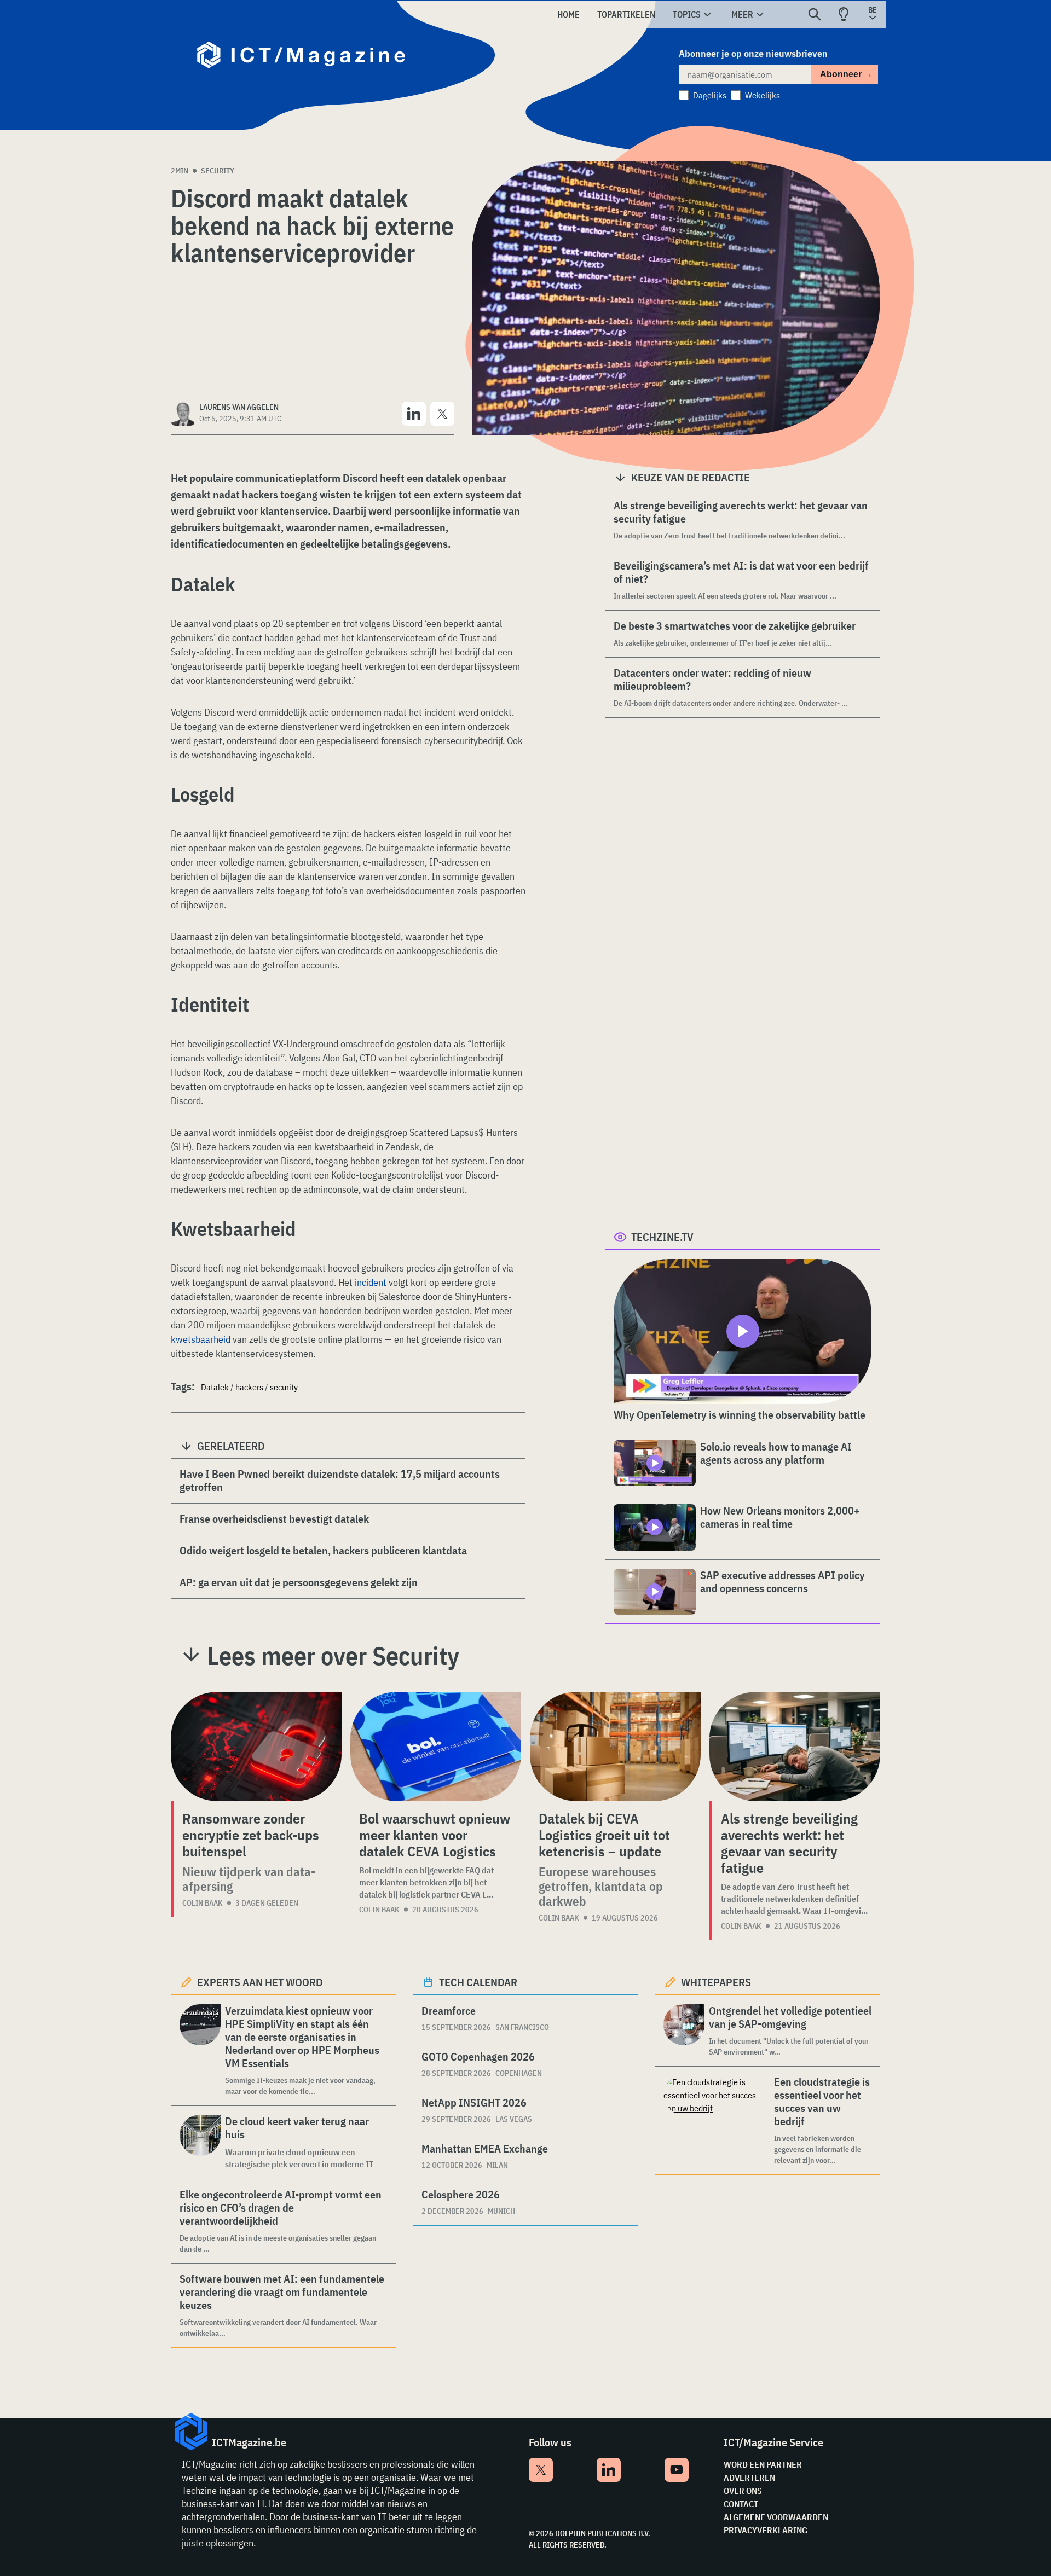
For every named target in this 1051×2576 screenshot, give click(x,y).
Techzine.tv (662, 1237)
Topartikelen (626, 14)
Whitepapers (716, 1982)
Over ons (743, 2491)
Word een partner (763, 2464)
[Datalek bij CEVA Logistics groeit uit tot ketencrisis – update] (615, 1747)
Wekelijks (763, 95)
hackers (249, 1387)
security (284, 1387)
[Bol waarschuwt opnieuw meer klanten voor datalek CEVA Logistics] (436, 1747)
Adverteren (749, 2478)
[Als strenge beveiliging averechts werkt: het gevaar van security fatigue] (795, 1747)
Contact (741, 2504)
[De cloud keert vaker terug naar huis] (200, 2142)
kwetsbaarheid (201, 1339)
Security (218, 171)
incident (371, 1282)
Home (568, 14)
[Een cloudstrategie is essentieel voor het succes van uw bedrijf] (717, 2120)
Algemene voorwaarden (776, 2517)
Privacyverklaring (766, 2530)
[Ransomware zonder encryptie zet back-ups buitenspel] (256, 1747)
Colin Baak (203, 1903)
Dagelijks (710, 95)
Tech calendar (478, 1982)
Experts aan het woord (260, 1982)
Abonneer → (846, 74)
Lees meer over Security (333, 1656)
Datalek (215, 1387)
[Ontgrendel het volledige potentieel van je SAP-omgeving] (684, 2031)
